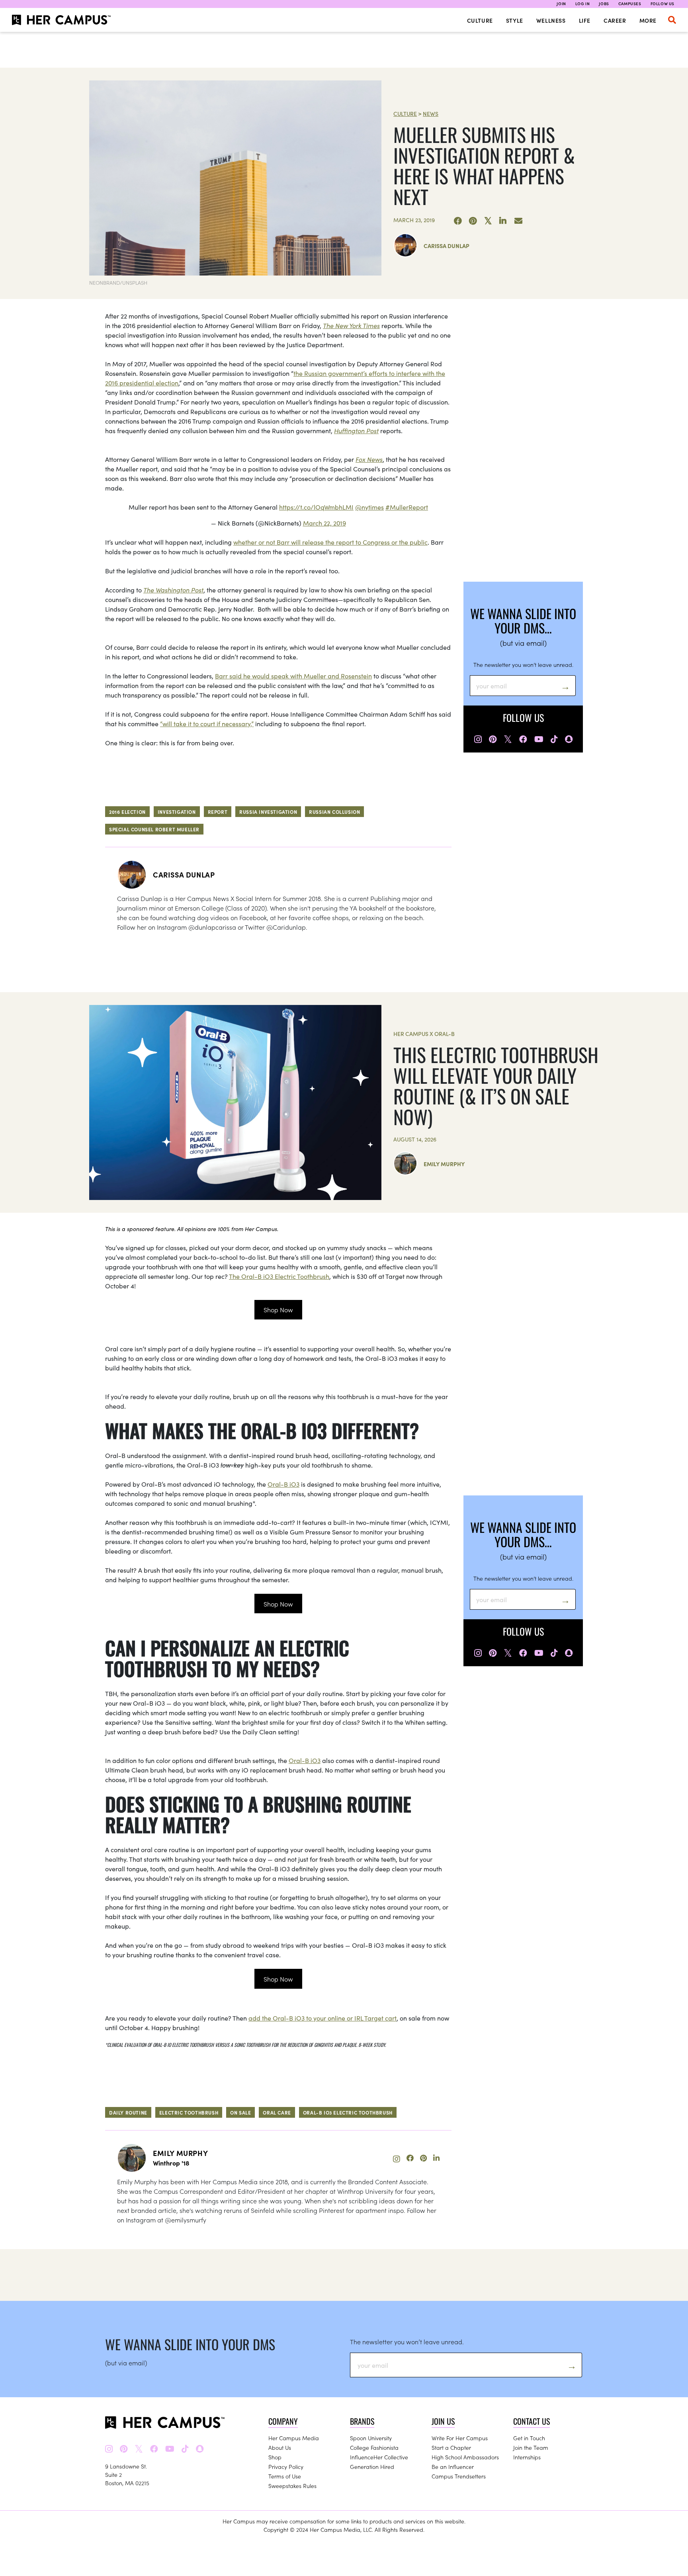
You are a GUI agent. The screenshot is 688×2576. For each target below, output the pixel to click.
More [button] (648, 20)
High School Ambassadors (465, 2457)
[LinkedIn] (503, 221)
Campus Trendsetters (459, 2476)
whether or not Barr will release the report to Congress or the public (330, 542)
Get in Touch (529, 2438)
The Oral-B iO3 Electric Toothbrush (279, 1276)
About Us (280, 2447)
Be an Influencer (453, 2467)
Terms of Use (285, 2476)
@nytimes (369, 507)
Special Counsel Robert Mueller (154, 829)
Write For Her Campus (460, 2438)
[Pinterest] (473, 221)
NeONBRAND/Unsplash (118, 282)
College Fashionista (374, 2447)
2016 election (127, 812)
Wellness (551, 20)
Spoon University (371, 2438)
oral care (277, 2112)
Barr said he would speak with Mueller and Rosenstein (293, 676)
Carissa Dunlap (447, 246)
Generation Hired (372, 2467)
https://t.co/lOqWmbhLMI (316, 507)
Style (515, 20)
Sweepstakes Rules (292, 2486)
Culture (480, 20)
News (431, 113)
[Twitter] (488, 221)
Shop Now (278, 1309)
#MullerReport (407, 507)
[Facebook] (458, 221)
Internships (527, 2457)
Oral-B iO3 (283, 1484)
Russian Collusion (334, 812)
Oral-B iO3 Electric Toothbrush (348, 2112)
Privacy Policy (286, 2467)
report (218, 812)
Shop (275, 2457)
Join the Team (531, 2447)
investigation (177, 812)
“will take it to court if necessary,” (207, 723)
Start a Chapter (451, 2447)
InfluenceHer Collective (379, 2457)
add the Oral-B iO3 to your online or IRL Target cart (322, 2018)
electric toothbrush (189, 2112)
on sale (240, 2112)
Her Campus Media (294, 2438)
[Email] (518, 221)
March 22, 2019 (324, 523)
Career (615, 20)
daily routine (128, 2112)
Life (585, 20)
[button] (672, 20)
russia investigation (268, 812)
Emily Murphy (444, 1164)
